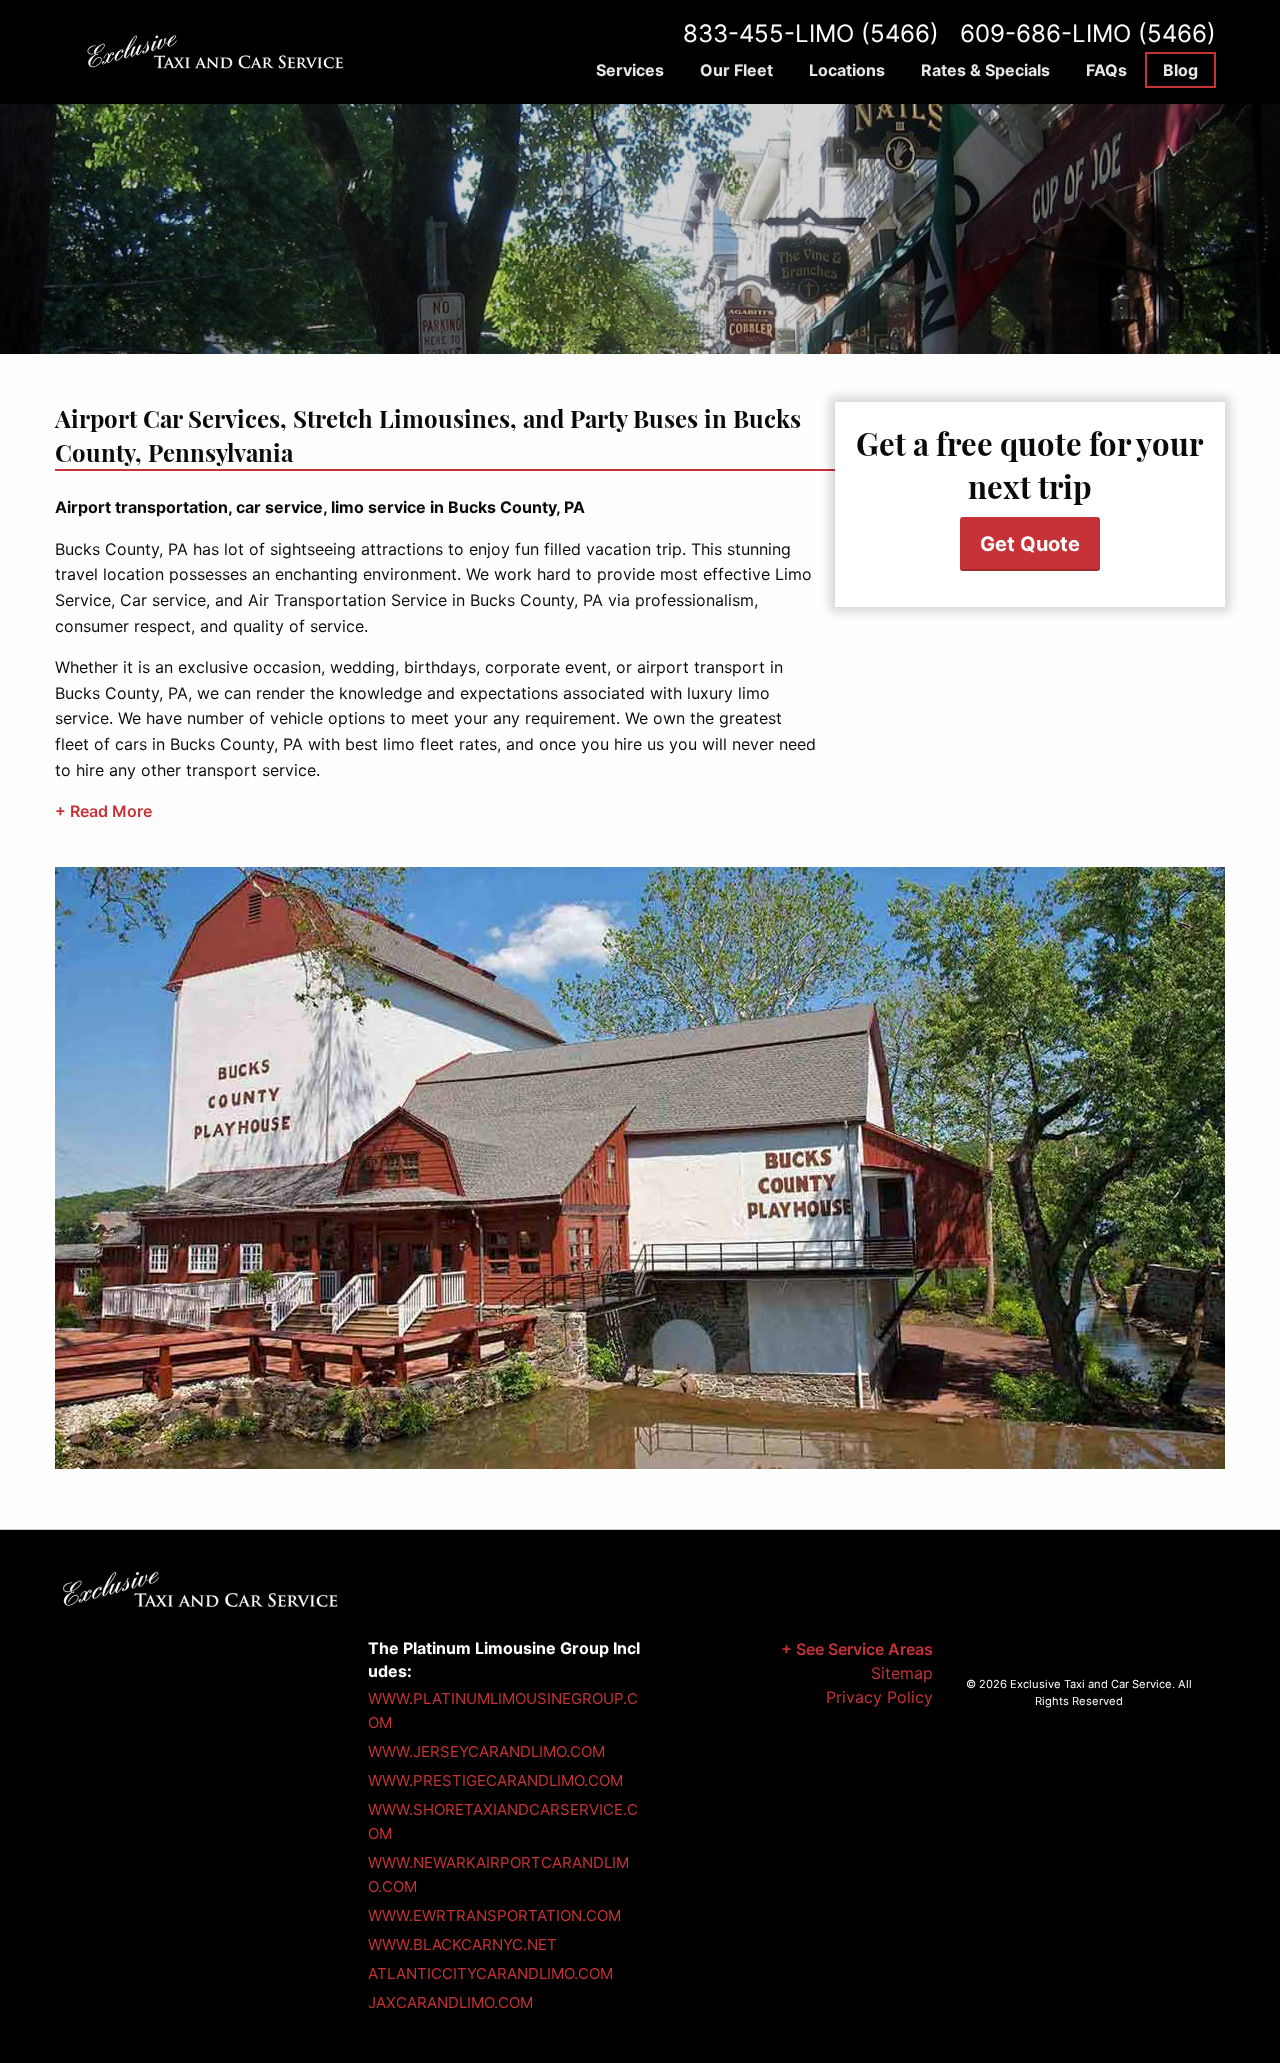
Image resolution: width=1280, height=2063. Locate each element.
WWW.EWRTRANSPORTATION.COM (494, 1915)
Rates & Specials (985, 70)
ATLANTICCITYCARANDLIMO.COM (490, 1973)
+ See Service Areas (857, 1649)
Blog (1180, 70)
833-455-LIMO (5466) (811, 33)
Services (630, 70)
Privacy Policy (879, 1697)
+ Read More (103, 811)
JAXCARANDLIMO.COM (450, 2002)
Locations (847, 70)
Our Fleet (736, 70)
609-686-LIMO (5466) (1088, 33)
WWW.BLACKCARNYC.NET (462, 1944)
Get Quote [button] (1030, 544)
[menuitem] (630, 70)
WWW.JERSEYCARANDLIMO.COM (486, 1751)
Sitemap (902, 1673)
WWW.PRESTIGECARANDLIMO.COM (495, 1780)
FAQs (1106, 70)
